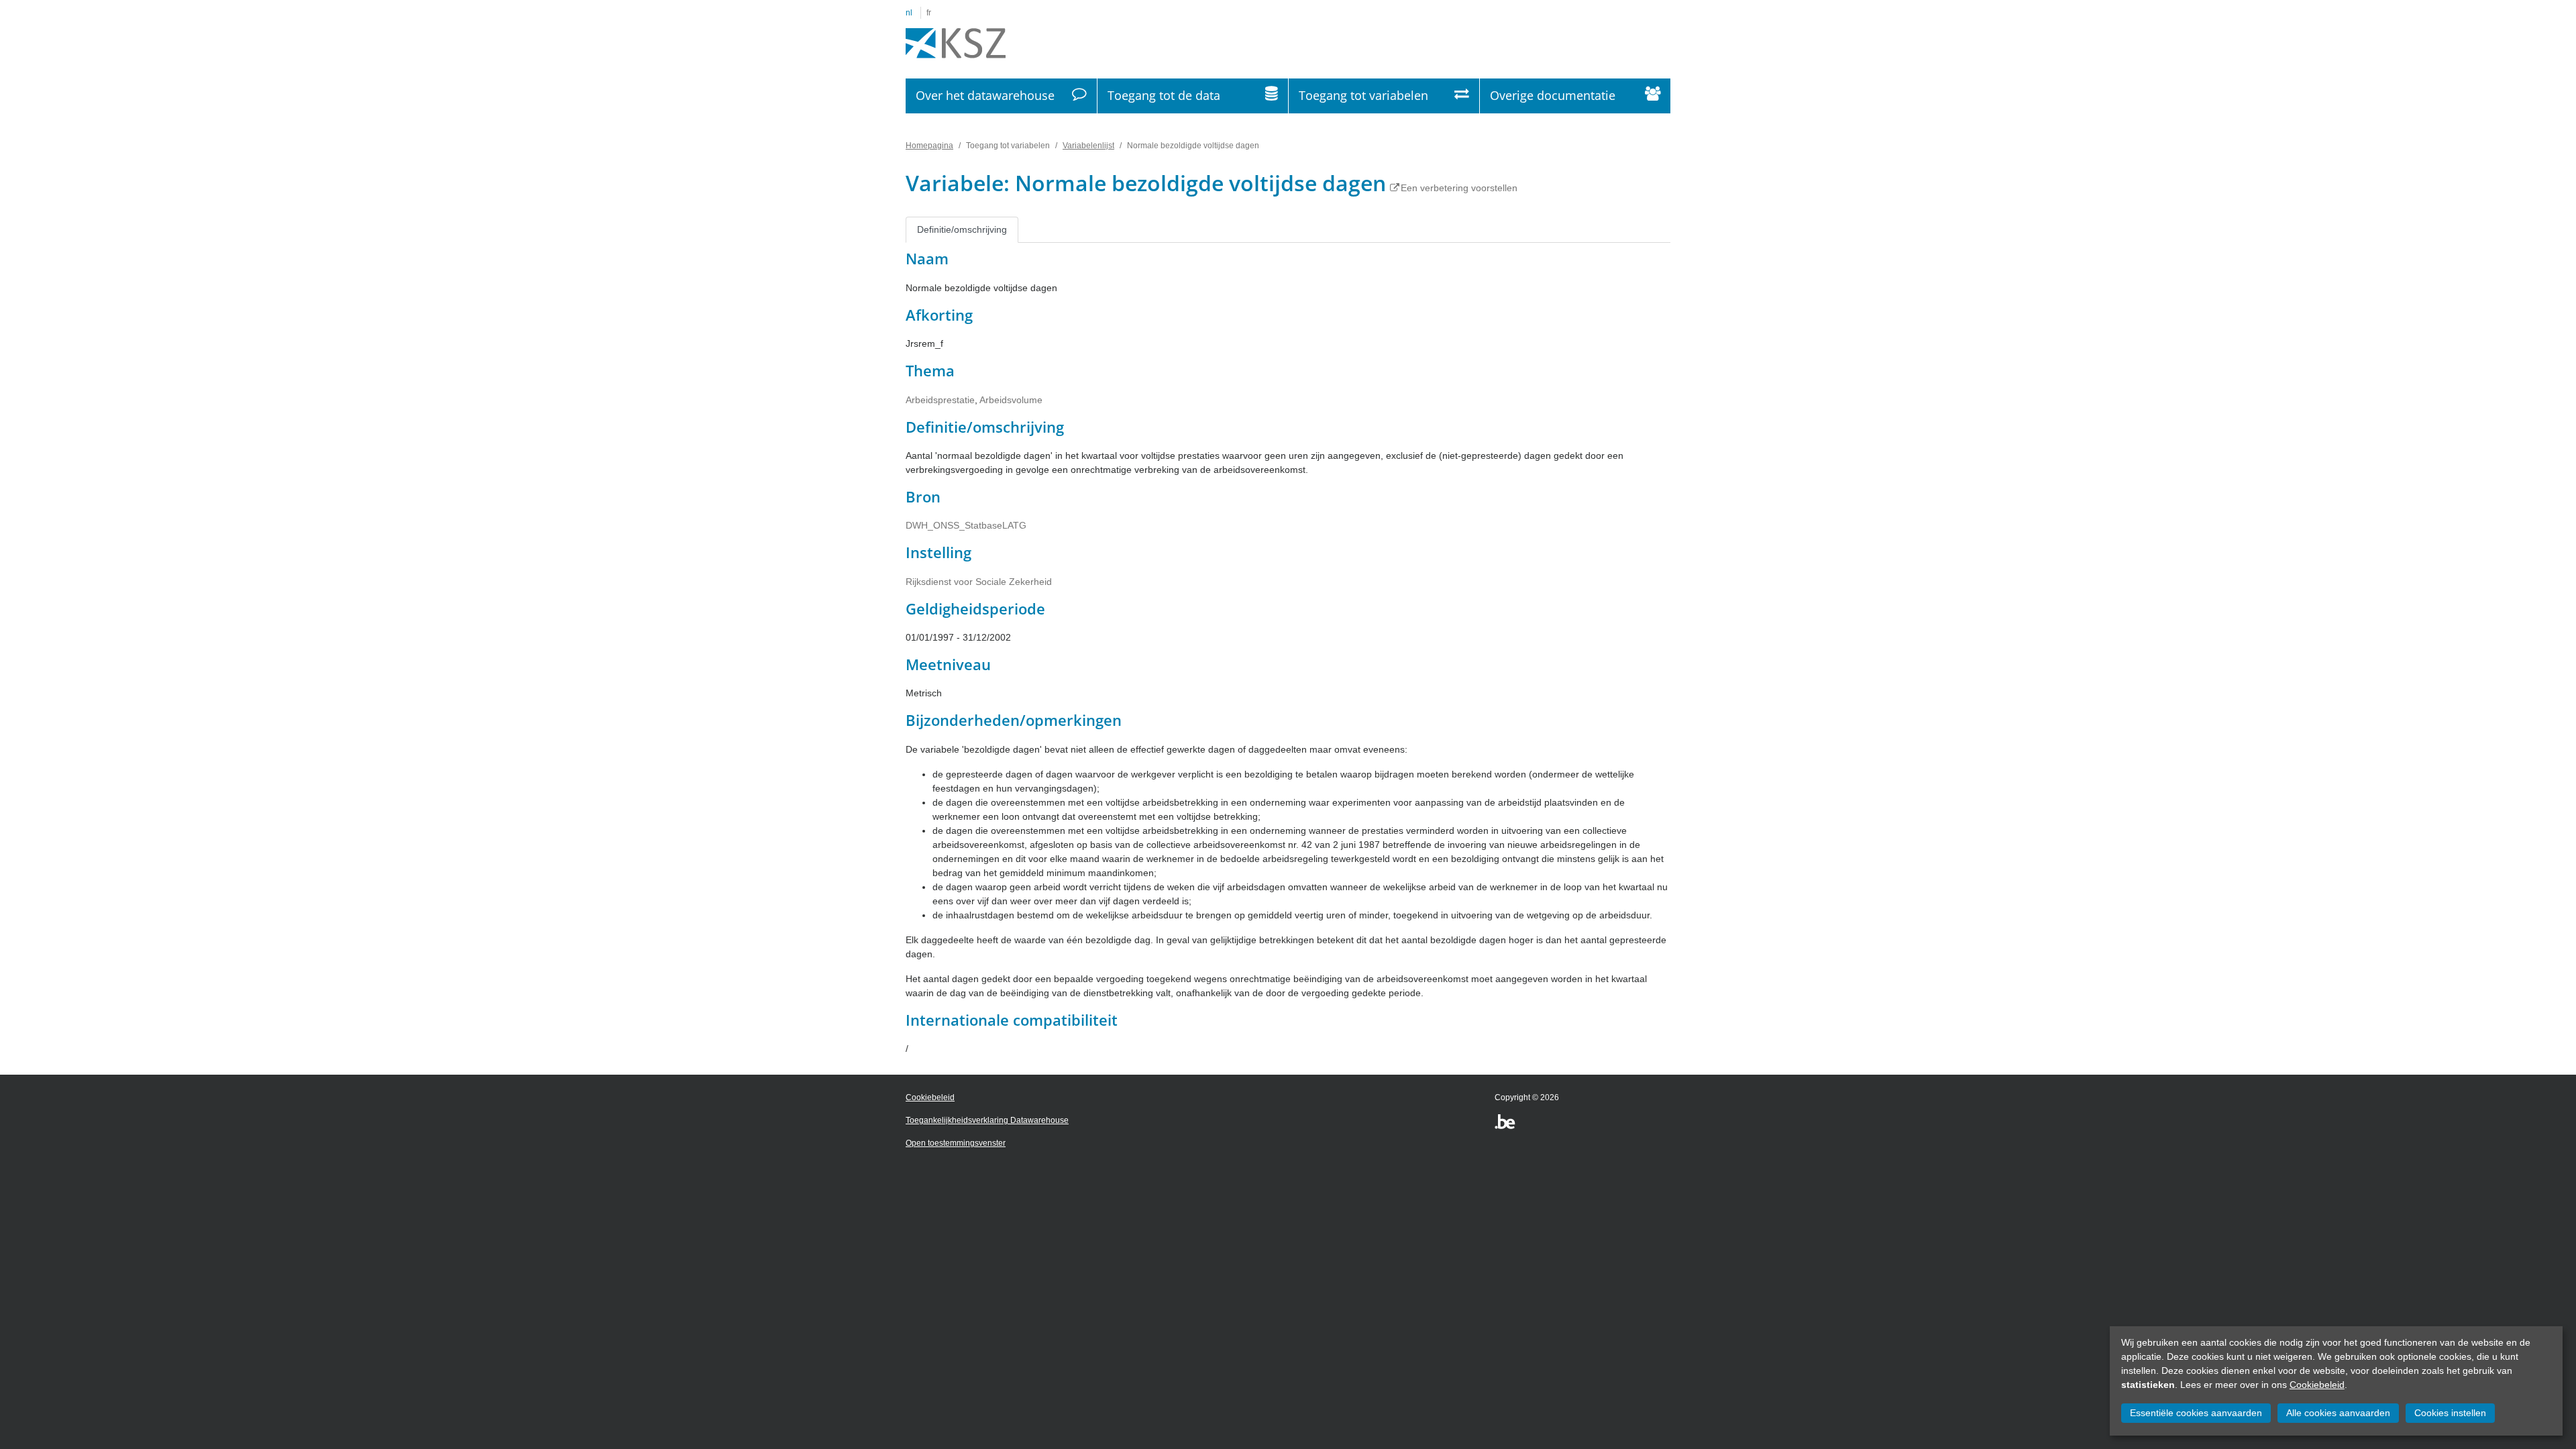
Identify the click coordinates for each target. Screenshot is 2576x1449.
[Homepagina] (956, 44)
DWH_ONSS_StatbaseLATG (966, 525)
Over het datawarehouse (985, 95)
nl (909, 13)
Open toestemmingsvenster (956, 1143)
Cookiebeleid (2317, 1385)
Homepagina (929, 146)
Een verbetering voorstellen (1459, 188)
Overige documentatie (1553, 95)
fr (929, 13)
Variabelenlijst (1088, 146)
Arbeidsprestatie (940, 400)
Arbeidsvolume (1011, 400)
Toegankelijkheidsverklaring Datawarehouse (987, 1120)
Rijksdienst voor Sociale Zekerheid (979, 582)
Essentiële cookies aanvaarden (2196, 1413)
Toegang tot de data (1164, 95)
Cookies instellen (2450, 1413)
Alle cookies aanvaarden (2338, 1413)
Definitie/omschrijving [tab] (962, 229)
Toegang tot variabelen (1363, 95)
